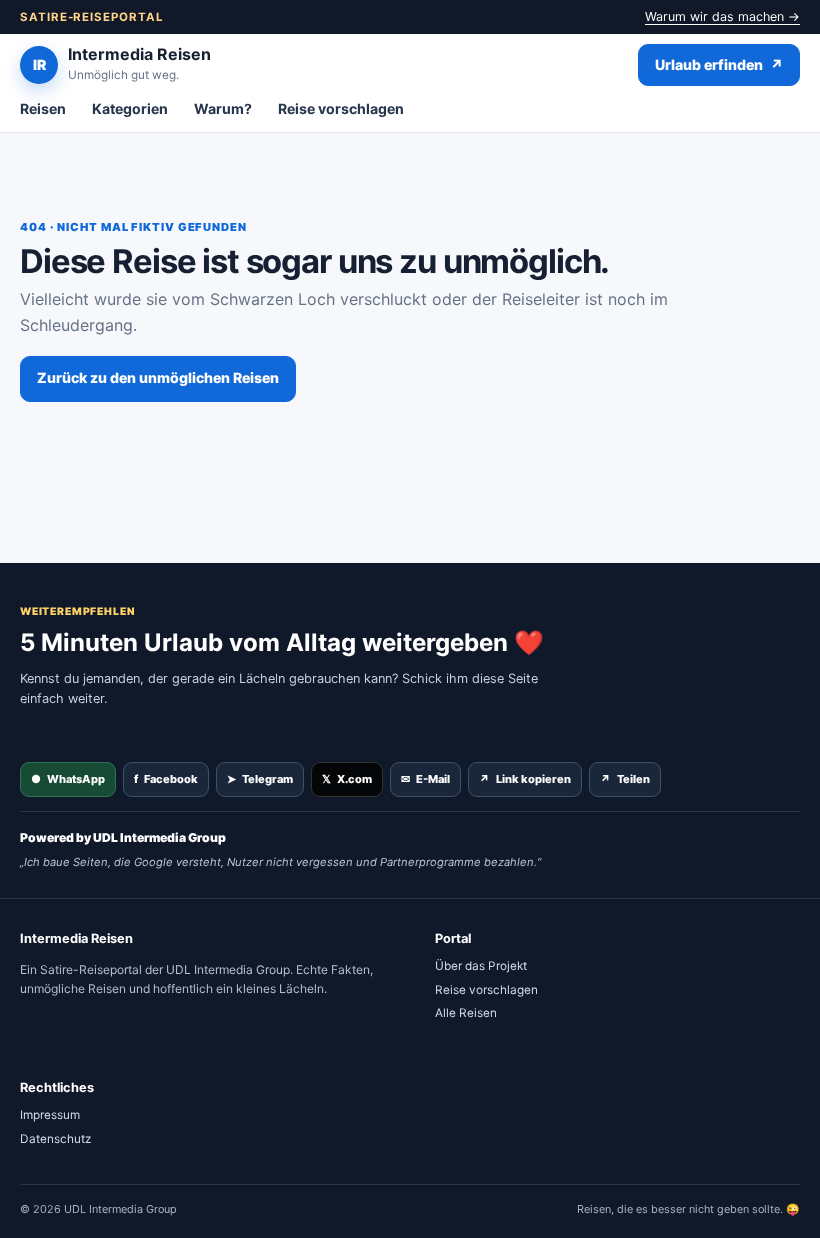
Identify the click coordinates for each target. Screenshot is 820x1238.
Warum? (223, 108)
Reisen (43, 108)
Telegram (260, 779)
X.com (347, 779)
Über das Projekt (481, 966)
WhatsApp (68, 779)
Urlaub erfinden (719, 64)
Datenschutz (55, 1139)
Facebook (166, 779)
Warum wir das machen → (722, 16)
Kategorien (130, 108)
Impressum (50, 1115)
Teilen (625, 779)
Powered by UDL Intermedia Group (123, 837)
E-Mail (425, 779)
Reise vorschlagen (341, 108)
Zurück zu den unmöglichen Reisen (158, 377)
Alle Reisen (466, 1013)
